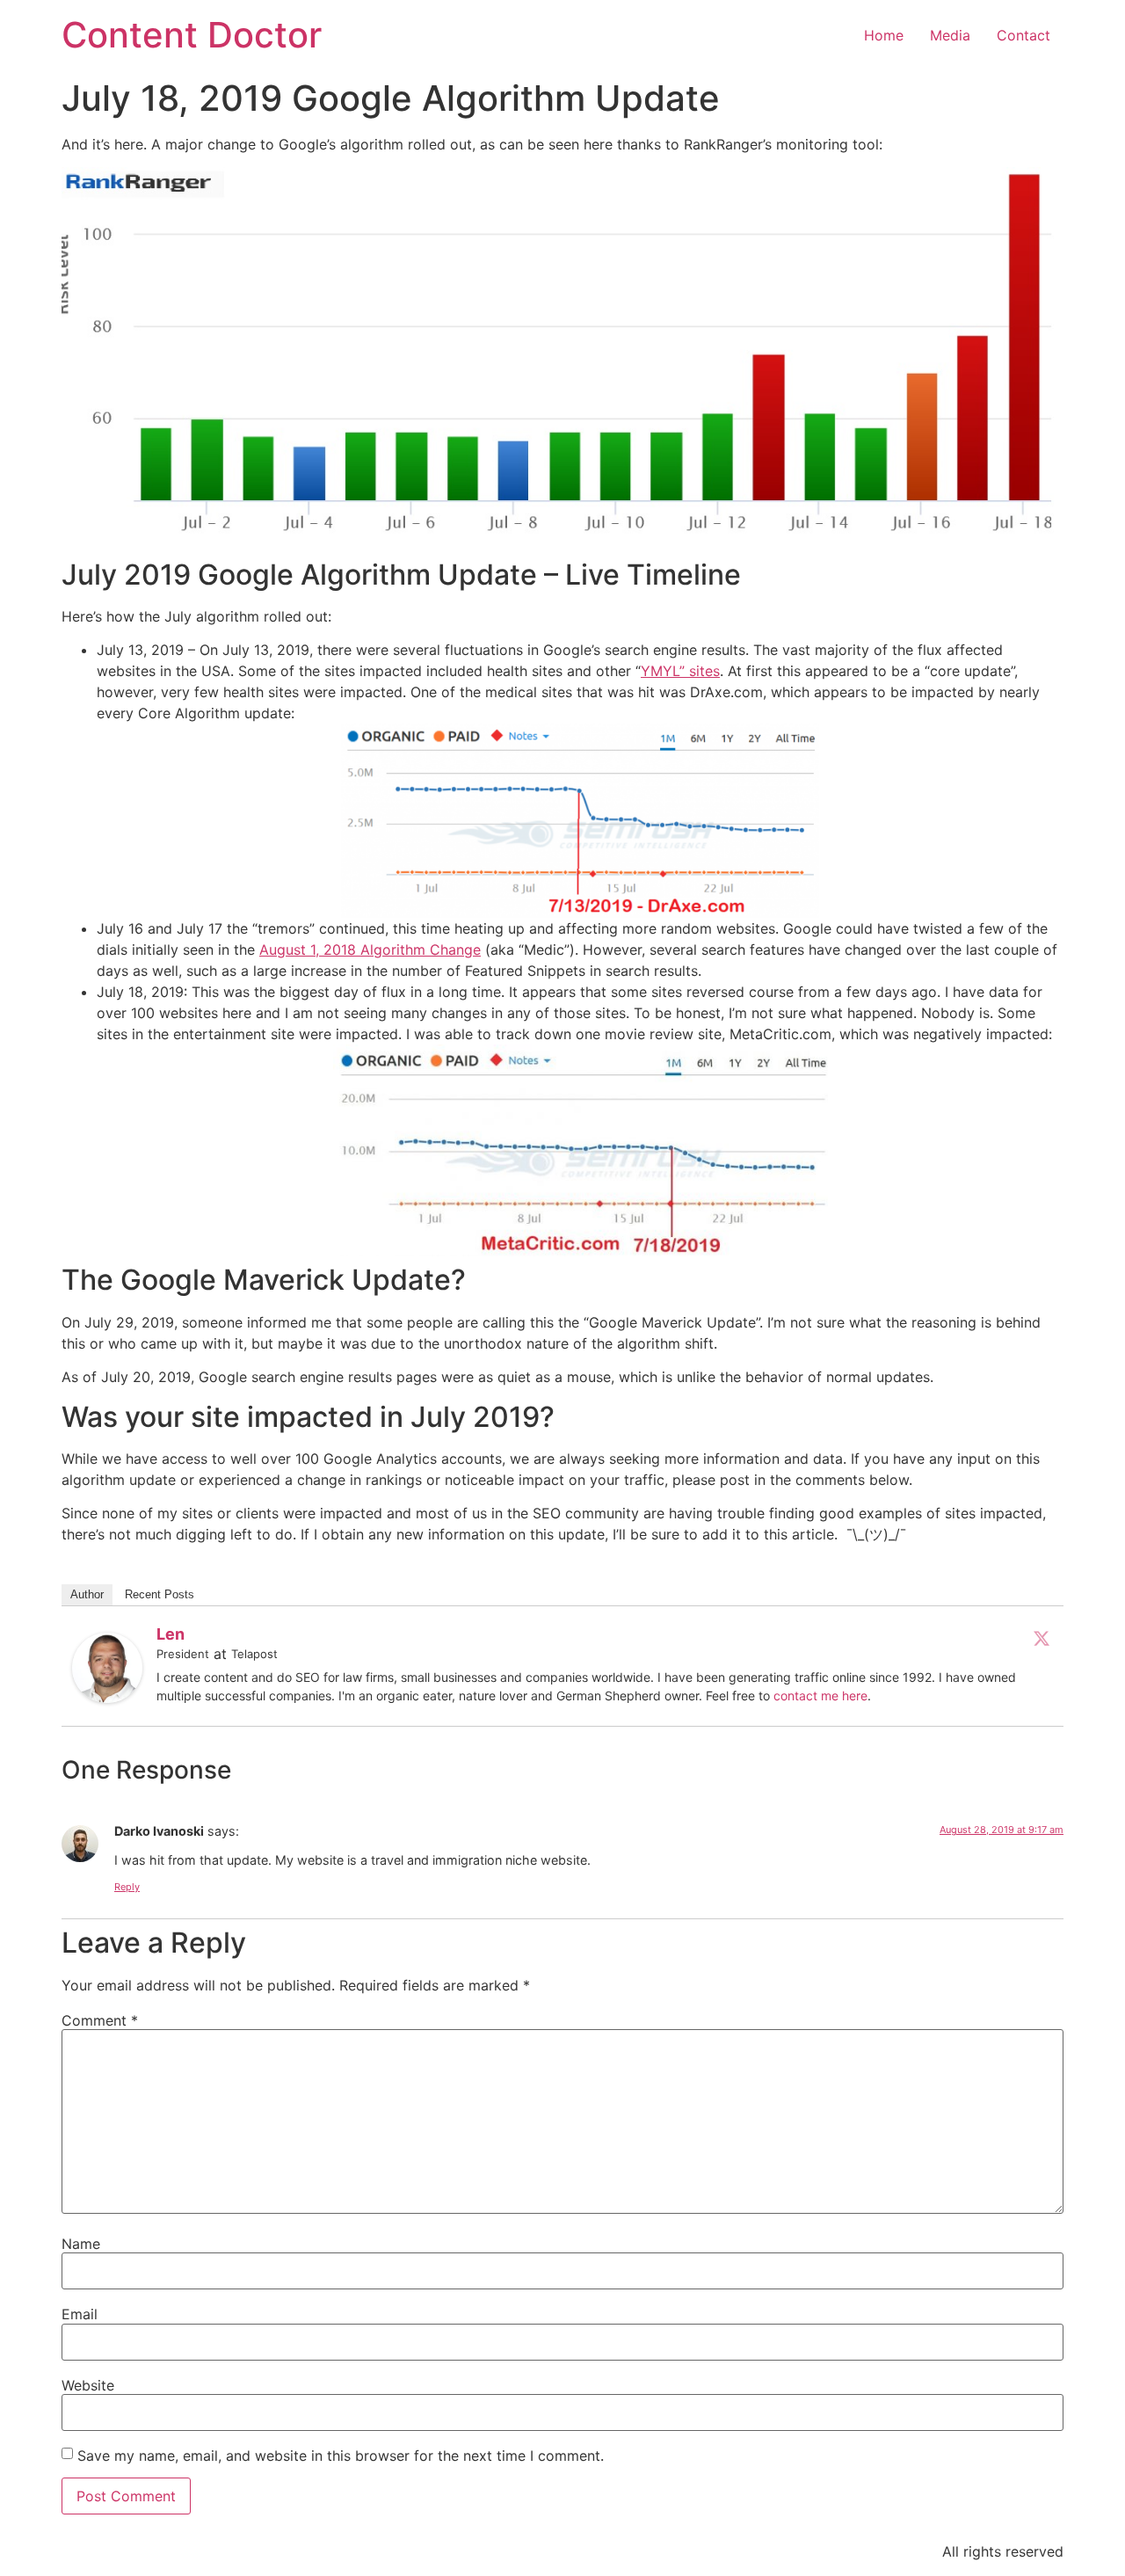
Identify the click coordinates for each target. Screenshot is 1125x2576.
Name (81, 2244)
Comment (100, 2020)
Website (88, 2385)
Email (80, 2314)
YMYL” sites (680, 671)
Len (171, 1634)
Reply (127, 1887)
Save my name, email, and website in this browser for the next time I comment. (341, 2456)
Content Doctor (192, 35)
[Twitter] (1042, 1638)
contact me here (820, 1696)
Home (884, 35)
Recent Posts (160, 1594)
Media (950, 35)
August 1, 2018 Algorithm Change (370, 950)
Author (87, 1594)
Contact (1023, 35)
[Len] (107, 1698)
